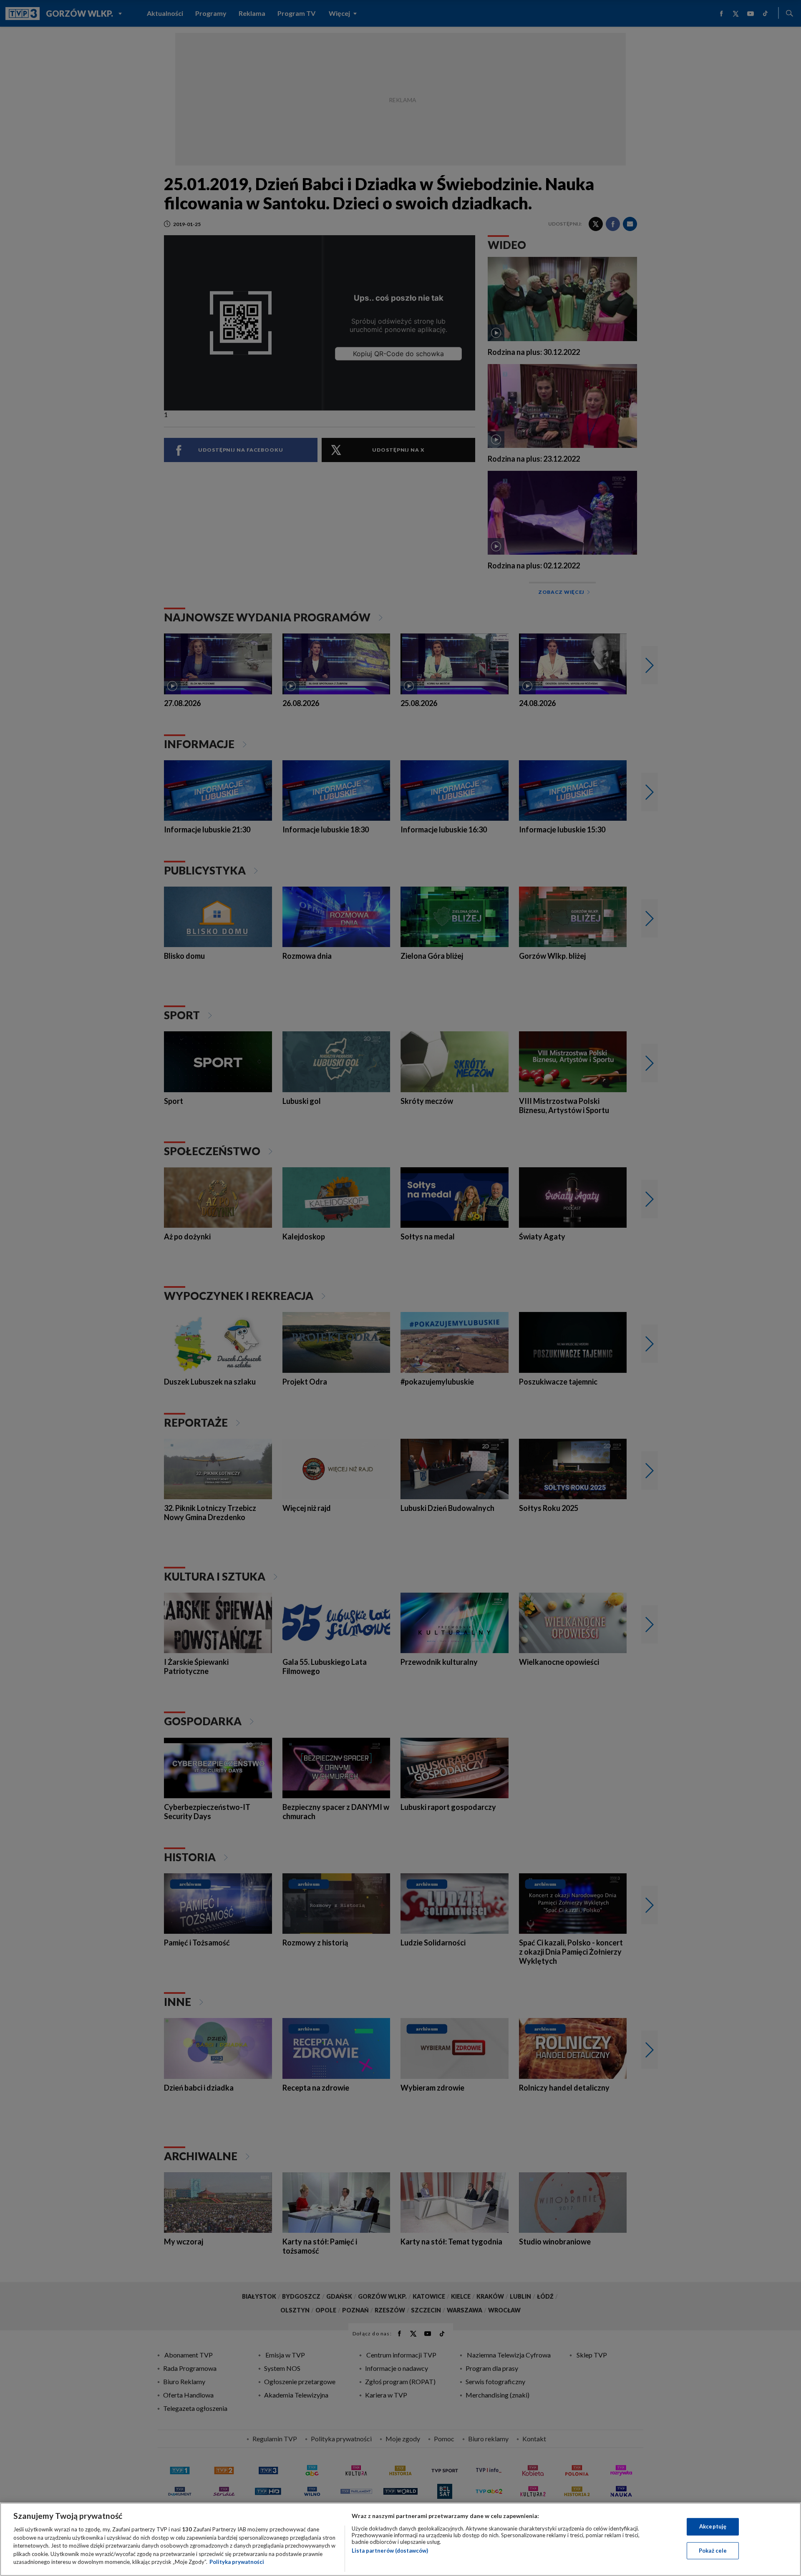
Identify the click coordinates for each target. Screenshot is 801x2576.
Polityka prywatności (237, 2562)
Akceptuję (713, 2526)
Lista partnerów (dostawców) (390, 2551)
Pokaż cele (713, 2551)
